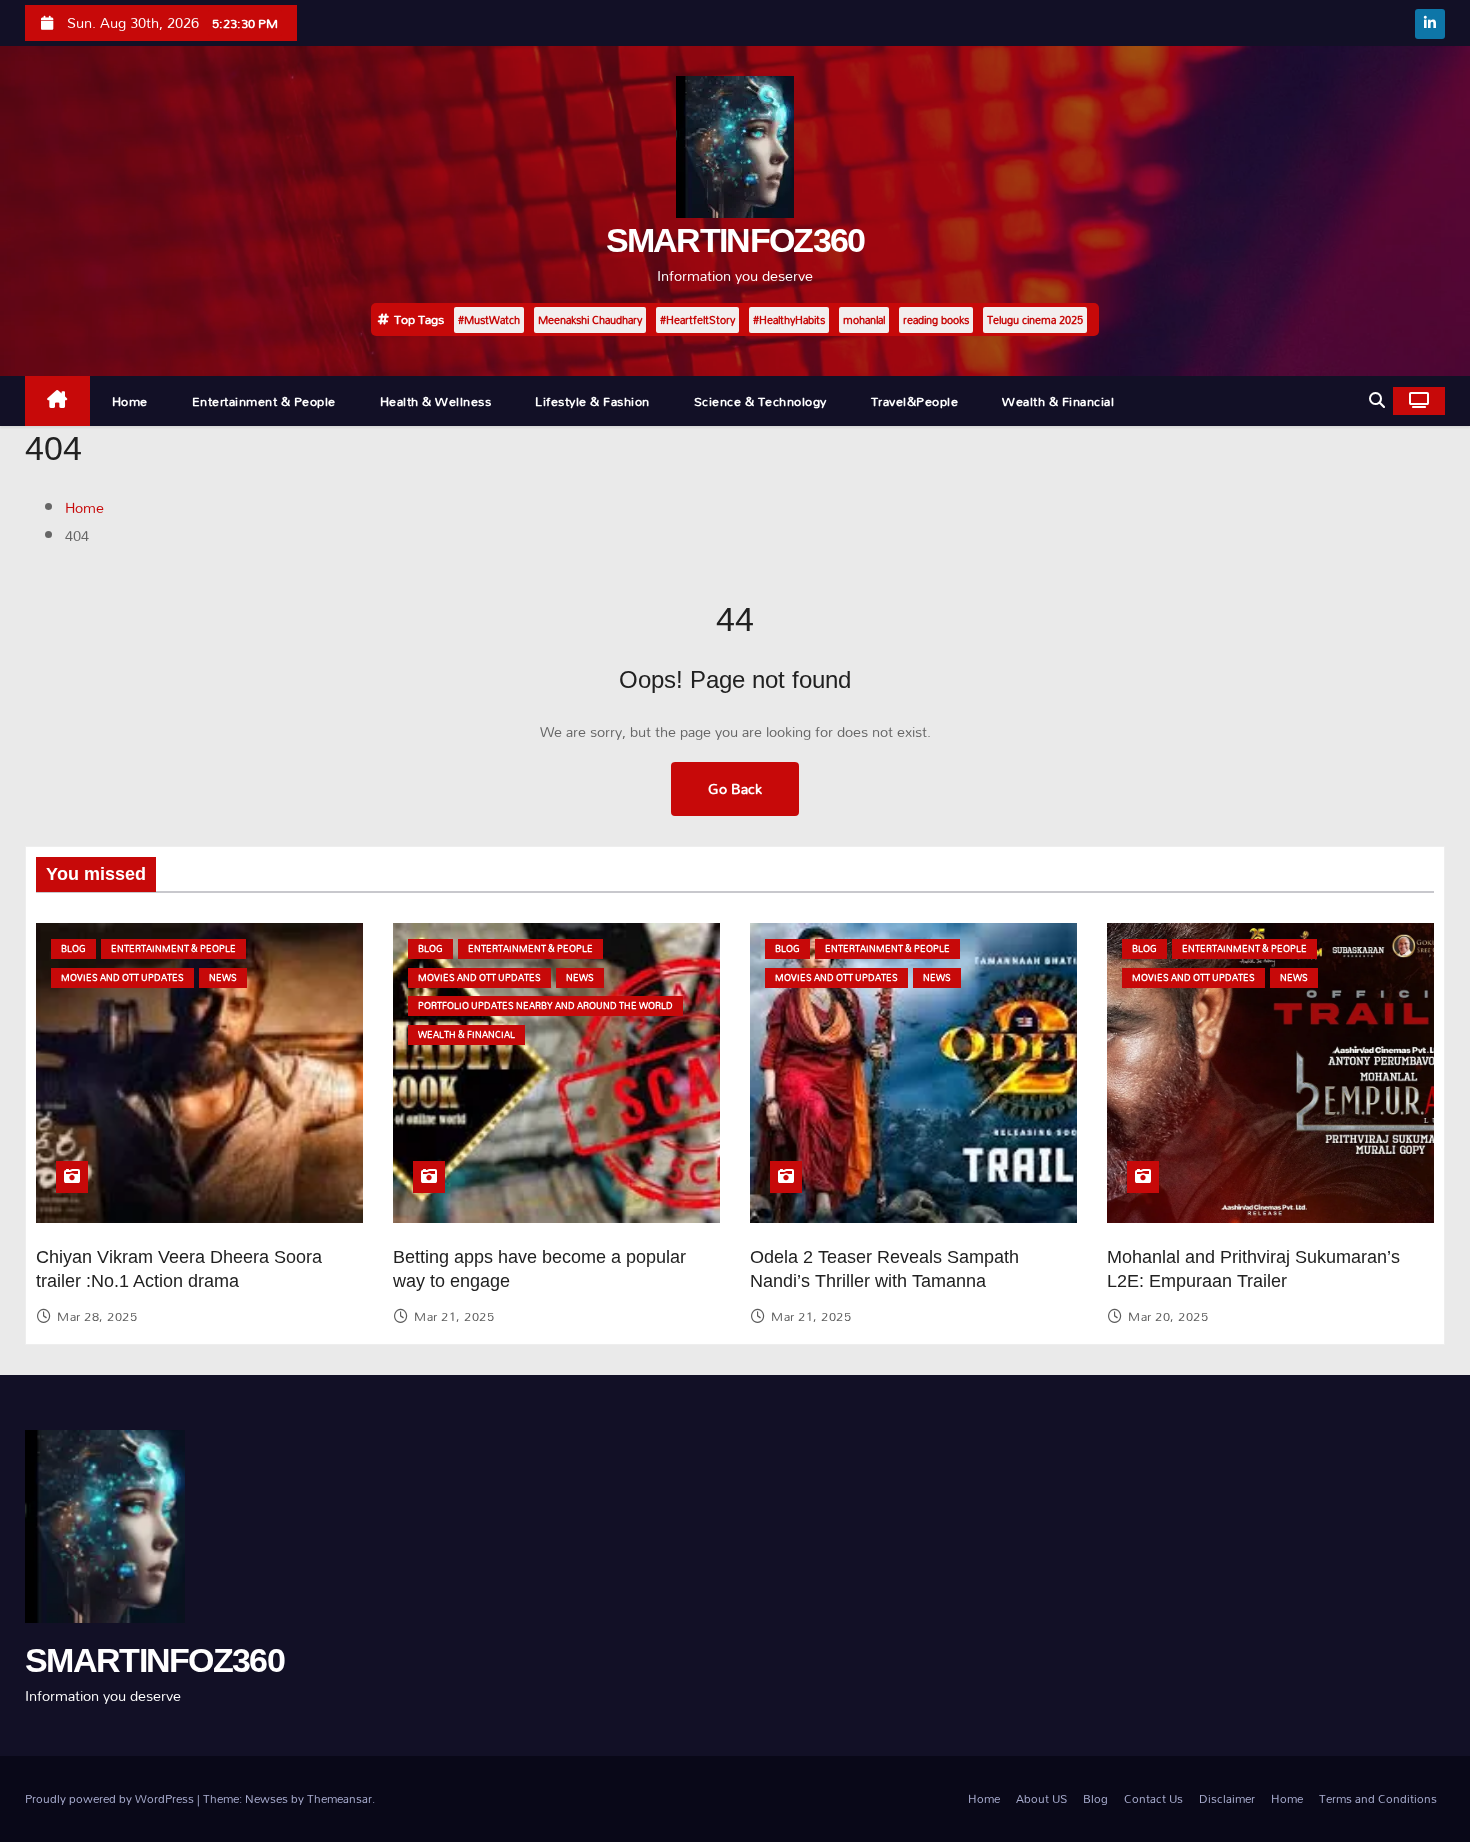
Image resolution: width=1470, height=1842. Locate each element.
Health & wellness (436, 401)
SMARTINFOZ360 (735, 240)
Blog (73, 948)
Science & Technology (760, 401)
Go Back (735, 788)
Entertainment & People (264, 401)
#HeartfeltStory (697, 320)
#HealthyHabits (789, 320)
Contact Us (1153, 1798)
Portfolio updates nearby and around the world (545, 1005)
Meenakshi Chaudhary (590, 320)
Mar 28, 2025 (97, 1316)
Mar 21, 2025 (454, 1316)
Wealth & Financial (1058, 401)
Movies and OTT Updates (122, 977)
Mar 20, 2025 (1168, 1316)
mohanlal (864, 320)
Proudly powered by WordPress (111, 1798)
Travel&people (915, 401)
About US (1041, 1798)
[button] (1377, 400)
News (223, 977)
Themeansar (339, 1798)
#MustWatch (489, 320)
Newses (266, 1798)
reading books (936, 320)
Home (130, 401)
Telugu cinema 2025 (1035, 320)
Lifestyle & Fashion (592, 401)
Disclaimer (1227, 1798)
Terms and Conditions (1378, 1798)
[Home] (57, 401)
